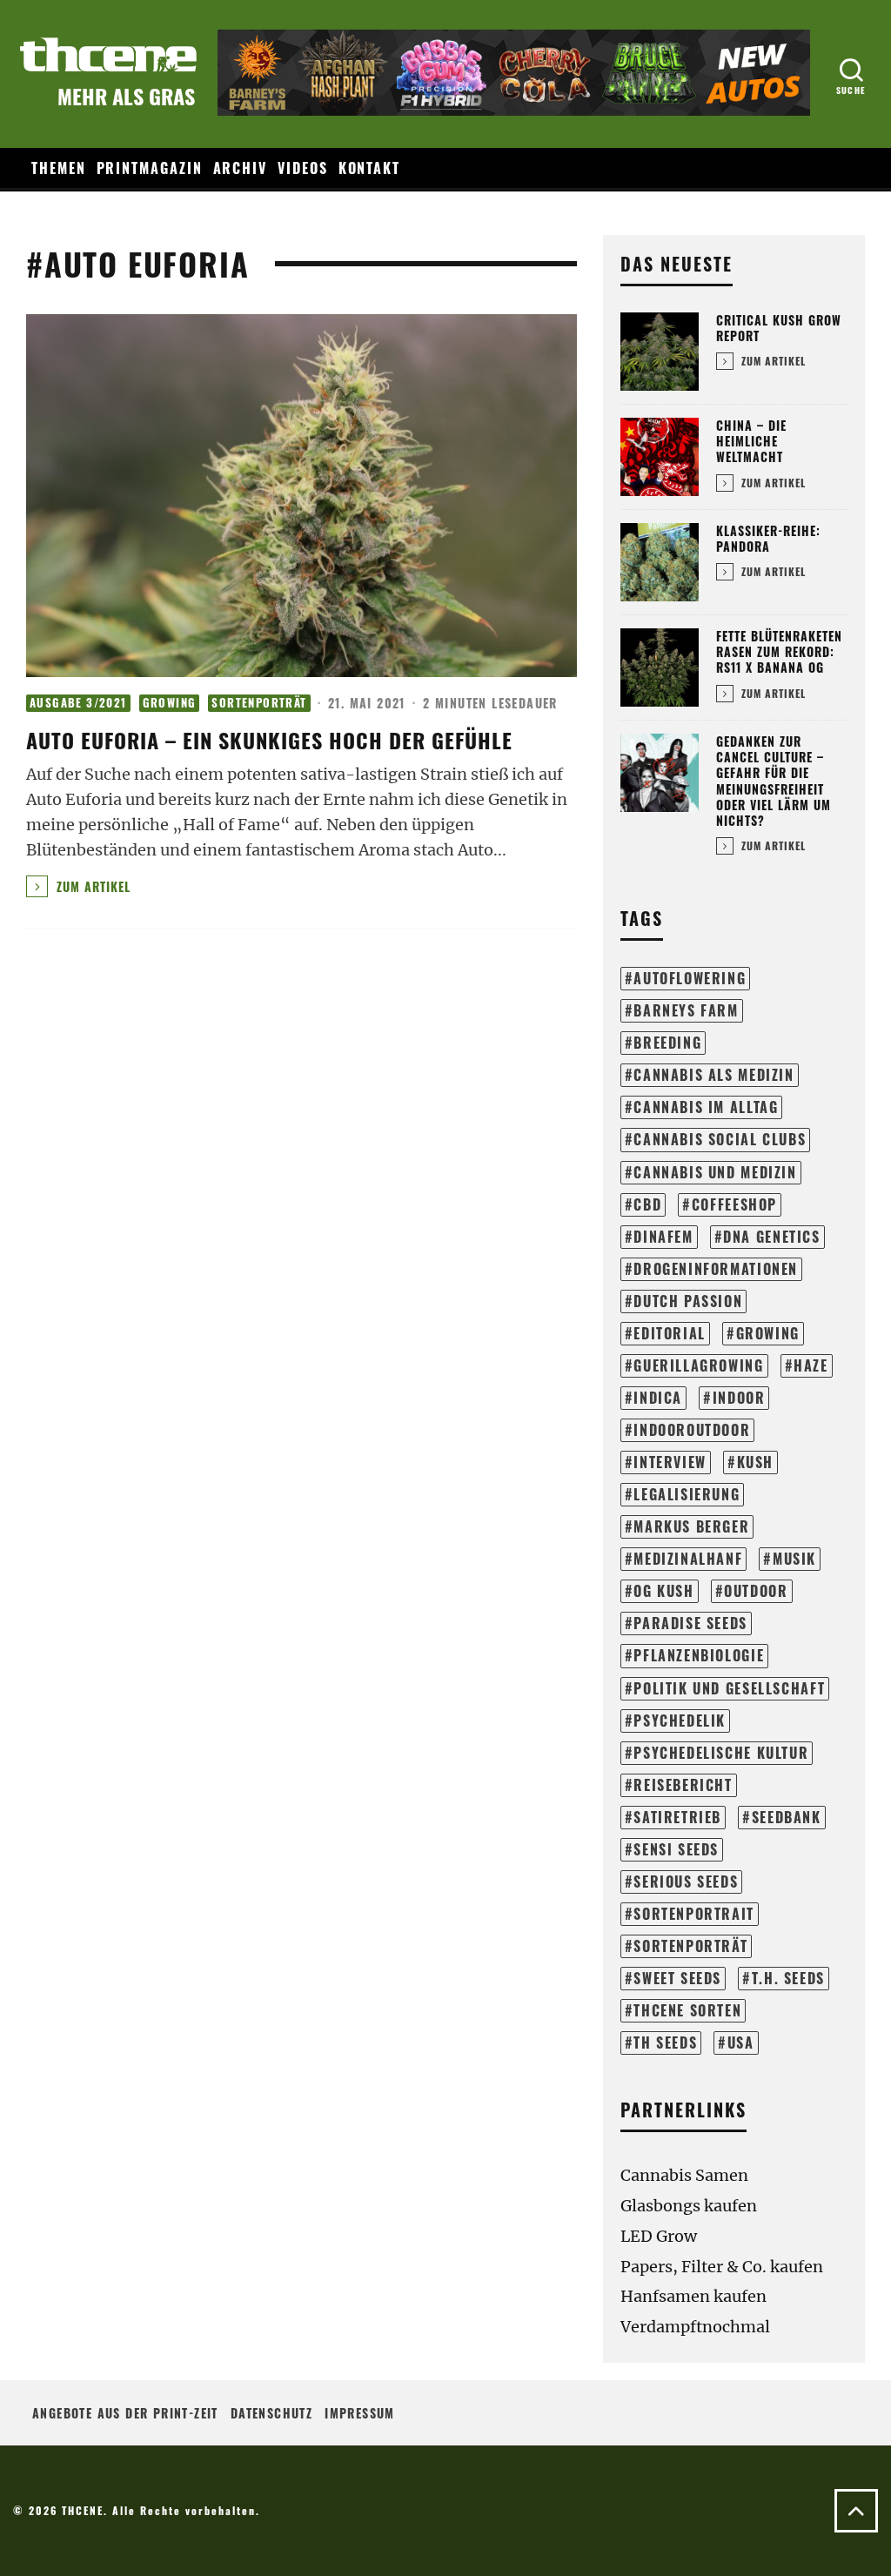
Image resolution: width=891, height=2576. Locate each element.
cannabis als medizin (713, 1075)
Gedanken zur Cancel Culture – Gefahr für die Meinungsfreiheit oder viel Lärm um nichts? (774, 781)
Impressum (360, 2413)
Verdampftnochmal (695, 2327)
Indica (658, 1398)
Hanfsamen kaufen (693, 2296)
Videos (303, 168)
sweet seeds (677, 1978)
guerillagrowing (698, 1365)
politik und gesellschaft (729, 1688)
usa (741, 2043)
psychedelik (680, 1721)
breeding (667, 1043)
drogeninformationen (716, 1269)
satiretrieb (677, 1817)
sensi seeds (676, 1849)
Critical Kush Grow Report (779, 328)
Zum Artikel (91, 886)
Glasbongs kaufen (689, 2206)
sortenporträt (690, 1946)
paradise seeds (690, 1623)
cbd (647, 1204)
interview (670, 1462)
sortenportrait (694, 1914)
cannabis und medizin (715, 1172)
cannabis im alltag (706, 1107)
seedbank (787, 1817)
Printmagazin (150, 168)
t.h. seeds (788, 1978)
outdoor (756, 1591)
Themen (59, 168)
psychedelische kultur (721, 1753)
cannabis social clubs (720, 1139)
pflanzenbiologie (699, 1655)
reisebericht (683, 1785)
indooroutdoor (692, 1430)
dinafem (663, 1237)
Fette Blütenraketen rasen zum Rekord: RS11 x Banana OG (779, 651)
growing (768, 1333)
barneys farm (686, 1010)
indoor (739, 1398)
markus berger (691, 1526)
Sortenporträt (259, 703)
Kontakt (369, 168)
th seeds (665, 2043)
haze (811, 1365)
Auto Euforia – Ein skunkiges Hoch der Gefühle (269, 740)
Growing (170, 703)
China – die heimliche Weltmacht (751, 441)
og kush (663, 1591)
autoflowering (690, 978)
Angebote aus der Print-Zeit (125, 2413)
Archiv (241, 168)
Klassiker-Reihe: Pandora (768, 538)
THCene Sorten (687, 2010)
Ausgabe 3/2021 (78, 703)
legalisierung (687, 1494)
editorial (670, 1333)
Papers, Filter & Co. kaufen (722, 2267)
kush (755, 1462)
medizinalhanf (688, 1559)
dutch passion (688, 1301)
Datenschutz (271, 2413)
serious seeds (686, 1882)
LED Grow (659, 2236)
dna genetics (771, 1237)
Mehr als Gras (126, 96)
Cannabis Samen (684, 2175)
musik (794, 1559)
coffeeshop (734, 1204)
